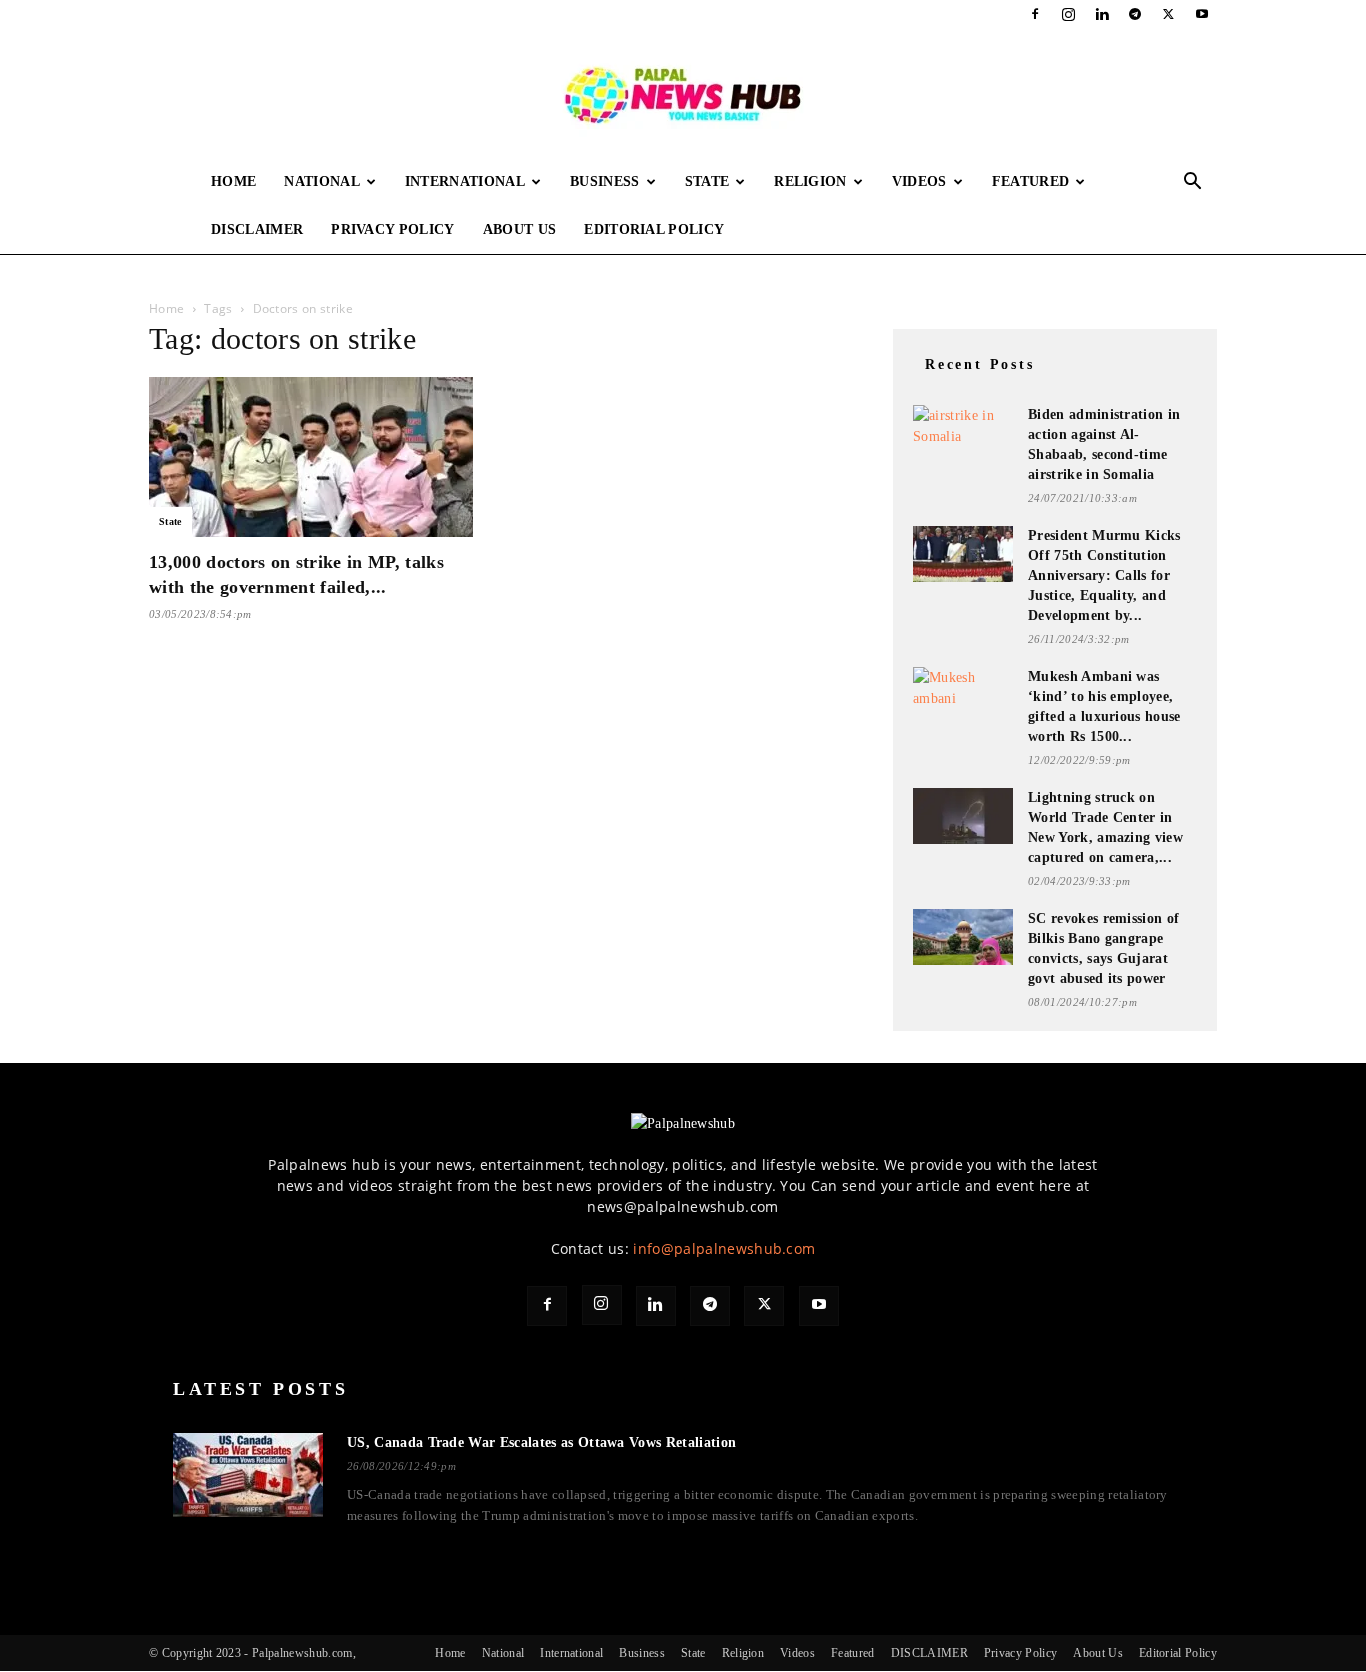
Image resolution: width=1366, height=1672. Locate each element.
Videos (919, 181)
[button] (1193, 183)
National (322, 181)
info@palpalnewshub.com (724, 1248)
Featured (1031, 181)
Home (233, 181)
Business (605, 181)
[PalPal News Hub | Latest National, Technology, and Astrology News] (683, 94)
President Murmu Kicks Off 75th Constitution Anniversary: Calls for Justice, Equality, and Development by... (1104, 575)
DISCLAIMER (257, 229)
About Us (520, 229)
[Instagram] (1069, 14)
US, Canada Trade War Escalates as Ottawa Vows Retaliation (541, 1442)
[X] (1169, 14)
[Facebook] (1035, 14)
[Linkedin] (1102, 14)
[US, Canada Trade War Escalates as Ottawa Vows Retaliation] (248, 1475)
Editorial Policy (654, 229)
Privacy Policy (392, 229)
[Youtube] (1202, 14)
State (707, 181)
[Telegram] (1135, 14)
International (465, 181)
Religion (810, 181)
